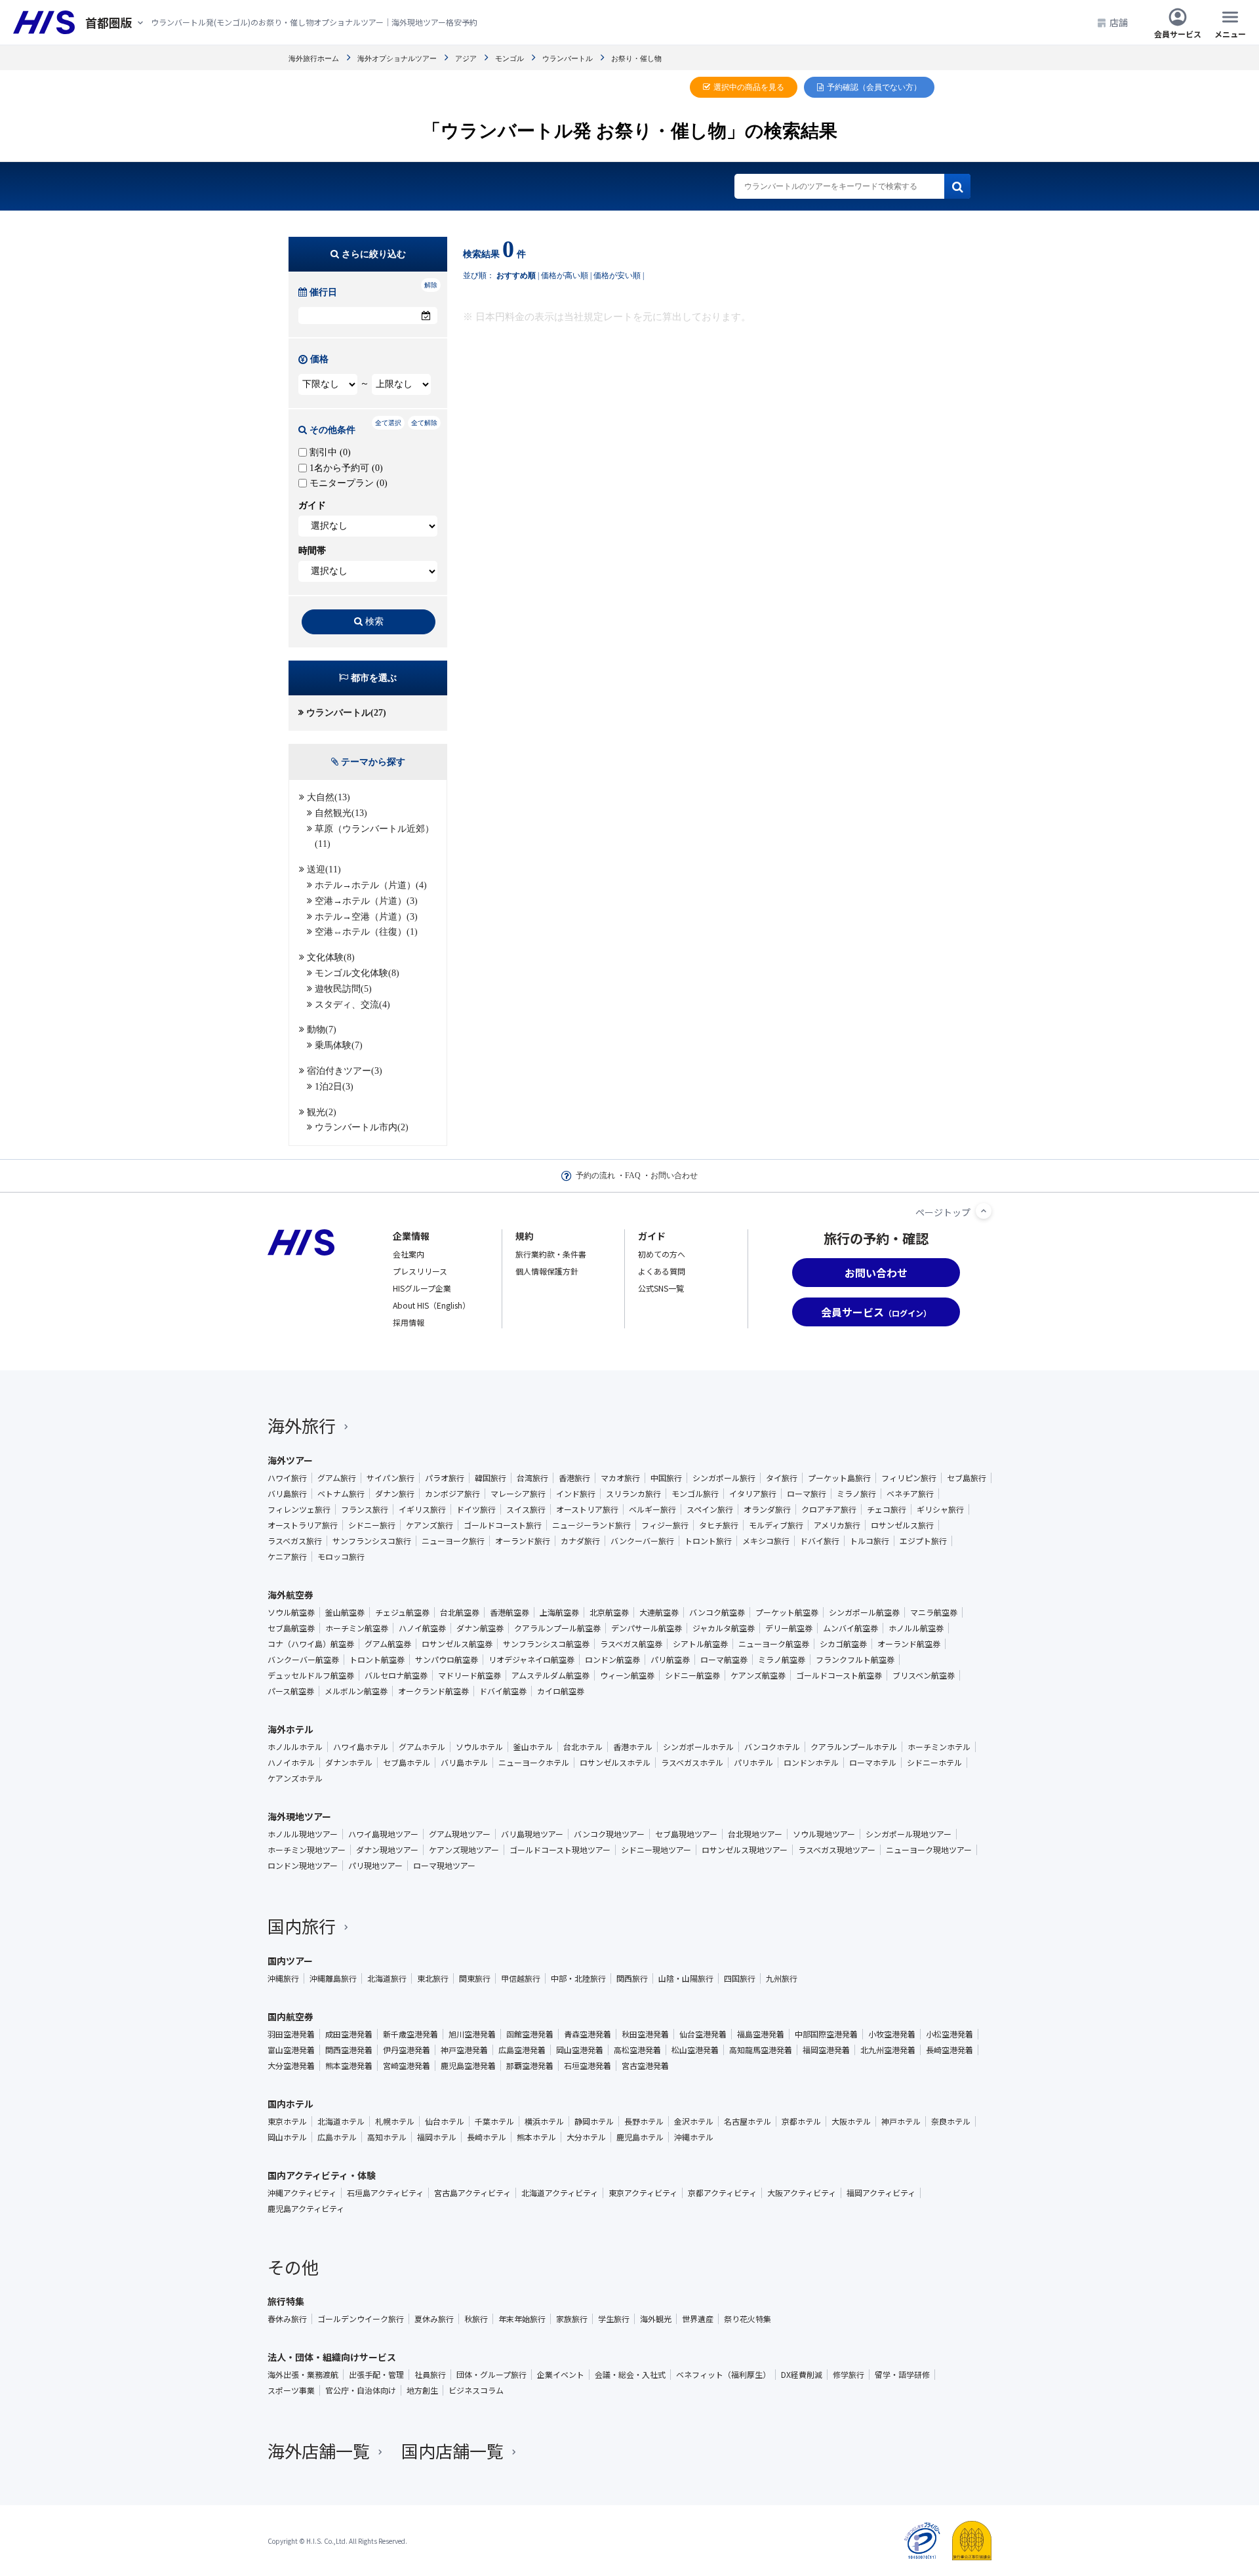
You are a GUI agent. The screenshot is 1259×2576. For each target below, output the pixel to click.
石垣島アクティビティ (385, 2193)
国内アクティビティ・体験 (322, 2175)
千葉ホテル (494, 2121)
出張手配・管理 (376, 2375)
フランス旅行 (365, 1509)
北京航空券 (609, 1612)
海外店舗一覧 (319, 2450)
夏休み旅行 (434, 2319)
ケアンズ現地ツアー (464, 1850)
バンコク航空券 (717, 1612)
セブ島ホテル (407, 1763)
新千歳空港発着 (410, 2034)
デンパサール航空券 (647, 1628)
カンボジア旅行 (452, 1494)
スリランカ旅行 (633, 1494)
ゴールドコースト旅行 (503, 1525)
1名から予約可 (345, 468)
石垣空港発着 (588, 2066)
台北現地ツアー (755, 1834)
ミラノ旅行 (856, 1494)
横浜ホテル (544, 2121)
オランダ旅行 (767, 1509)
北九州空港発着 (888, 2050)
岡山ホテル (287, 2137)
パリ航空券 (670, 1660)
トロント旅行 (708, 1541)
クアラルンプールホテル (854, 1747)
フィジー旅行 (665, 1525)
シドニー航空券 (692, 1675)
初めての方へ (662, 1254)
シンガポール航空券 (864, 1612)
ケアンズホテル (295, 1778)
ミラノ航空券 (782, 1660)
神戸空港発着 (464, 2050)
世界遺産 (698, 2319)
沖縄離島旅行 (333, 1978)
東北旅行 (433, 1978)
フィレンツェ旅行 (299, 1509)
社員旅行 (430, 2375)
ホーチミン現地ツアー (307, 1850)
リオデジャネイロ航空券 (531, 1660)
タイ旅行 (782, 1478)
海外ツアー (290, 1460)
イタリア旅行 (753, 1494)
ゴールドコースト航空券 (839, 1675)
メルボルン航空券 (356, 1691)
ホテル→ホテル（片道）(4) (371, 885)
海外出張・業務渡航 (303, 2375)
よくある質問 (662, 1271)
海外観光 (656, 2319)
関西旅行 (632, 1978)
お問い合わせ (674, 1176)
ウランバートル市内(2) (362, 1127)
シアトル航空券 (700, 1644)
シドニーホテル (934, 1763)
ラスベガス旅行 (295, 1541)
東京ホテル (287, 2121)
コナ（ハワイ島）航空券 (311, 1644)
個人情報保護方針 (547, 1271)
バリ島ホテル (464, 1763)
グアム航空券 (388, 1644)
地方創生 (422, 2390)
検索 (374, 622)
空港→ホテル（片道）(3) (366, 901)
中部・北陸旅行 (578, 1978)
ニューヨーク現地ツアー (929, 1850)
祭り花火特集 (748, 2319)
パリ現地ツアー (375, 1866)
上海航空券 (559, 1612)
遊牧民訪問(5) (343, 989)
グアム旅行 (337, 1478)
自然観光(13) (341, 813)
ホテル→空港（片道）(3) (366, 917)
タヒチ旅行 (719, 1525)
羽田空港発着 (291, 2034)
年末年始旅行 (522, 2319)
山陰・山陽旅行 (686, 1978)
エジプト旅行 (923, 1541)
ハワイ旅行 (287, 1478)
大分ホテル (586, 2137)
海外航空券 (290, 1595)
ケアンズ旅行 (430, 1525)
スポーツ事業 (291, 2390)
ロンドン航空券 (612, 1660)
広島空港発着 (522, 2050)
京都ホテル (801, 2121)
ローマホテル (873, 1763)
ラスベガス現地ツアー (837, 1850)
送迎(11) (324, 869)
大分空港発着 (291, 2066)
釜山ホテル (533, 1747)
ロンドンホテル (811, 1763)
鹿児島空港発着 (468, 2066)
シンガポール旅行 (724, 1478)
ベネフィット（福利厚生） (723, 2375)
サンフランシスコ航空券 (546, 1644)
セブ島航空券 (291, 1628)
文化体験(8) (331, 957)
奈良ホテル (951, 2121)
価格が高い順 (565, 276)
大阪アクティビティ (802, 2193)
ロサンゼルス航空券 (457, 1644)
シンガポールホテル (698, 1747)
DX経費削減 (802, 2375)
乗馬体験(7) (339, 1045)
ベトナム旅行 (341, 1494)
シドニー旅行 (372, 1525)
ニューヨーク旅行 (453, 1541)
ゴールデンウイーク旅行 (361, 2319)
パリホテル (753, 1763)
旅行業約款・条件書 (551, 1254)
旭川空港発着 (472, 2034)
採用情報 (409, 1322)
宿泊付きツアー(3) (345, 1071)
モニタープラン (347, 483)
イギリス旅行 (422, 1509)
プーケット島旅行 (839, 1478)
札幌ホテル (395, 2121)
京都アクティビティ (722, 2193)
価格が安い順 (617, 276)
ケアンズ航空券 (758, 1675)
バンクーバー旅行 (642, 1541)
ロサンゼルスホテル (615, 1763)
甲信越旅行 (521, 1978)
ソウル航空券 (291, 1612)
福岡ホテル (437, 2137)
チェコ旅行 (887, 1509)
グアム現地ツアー (460, 1834)
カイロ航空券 (561, 1691)
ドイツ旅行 (476, 1509)
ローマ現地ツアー (444, 1866)
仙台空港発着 (703, 2034)
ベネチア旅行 (910, 1494)
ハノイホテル (291, 1763)
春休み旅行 (287, 2319)
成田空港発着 (349, 2034)
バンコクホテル (772, 1747)
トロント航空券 (377, 1660)
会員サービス (1178, 33)
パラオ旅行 (445, 1478)
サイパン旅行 (390, 1478)
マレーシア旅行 (518, 1494)
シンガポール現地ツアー (909, 1834)
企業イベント (561, 2375)
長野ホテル (644, 2121)
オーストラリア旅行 (303, 1525)
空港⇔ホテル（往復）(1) (366, 932)
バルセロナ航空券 (396, 1675)
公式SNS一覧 (661, 1288)
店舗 (1119, 22)
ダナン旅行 (395, 1494)
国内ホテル (290, 2104)
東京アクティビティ (643, 2193)
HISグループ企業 (422, 1288)
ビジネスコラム (476, 2390)
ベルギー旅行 (652, 1509)
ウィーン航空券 (627, 1675)
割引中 (329, 452)
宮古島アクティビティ (472, 2193)
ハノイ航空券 (422, 1628)
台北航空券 (460, 1612)
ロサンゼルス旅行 (902, 1525)
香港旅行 (574, 1478)
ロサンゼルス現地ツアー (745, 1850)
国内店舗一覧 (452, 2450)
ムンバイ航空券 (850, 1628)
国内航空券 (290, 2016)
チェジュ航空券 (402, 1612)
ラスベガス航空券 (631, 1644)
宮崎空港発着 (407, 2066)
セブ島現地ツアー (686, 1834)
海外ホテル (290, 1729)
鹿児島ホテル (640, 2137)
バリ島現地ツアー (532, 1834)
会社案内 (409, 1254)
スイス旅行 (526, 1509)
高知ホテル (387, 2137)
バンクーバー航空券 (303, 1660)
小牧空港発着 (892, 2034)
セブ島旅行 (967, 1478)
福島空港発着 (761, 2034)
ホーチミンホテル (939, 1747)
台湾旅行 (532, 1478)
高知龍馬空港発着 (761, 2050)
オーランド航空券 (909, 1644)
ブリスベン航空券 (924, 1675)
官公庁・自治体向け (361, 2390)
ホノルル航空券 (916, 1628)
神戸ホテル (901, 2121)
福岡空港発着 (826, 2050)
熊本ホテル (536, 2137)
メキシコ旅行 (766, 1541)
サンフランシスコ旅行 (372, 1541)
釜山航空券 (345, 1612)
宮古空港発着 (645, 2066)
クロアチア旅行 (829, 1509)
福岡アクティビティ (881, 2193)
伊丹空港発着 (407, 2050)
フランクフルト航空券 (855, 1660)
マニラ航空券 (934, 1612)
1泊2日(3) (334, 1087)
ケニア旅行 (287, 1557)
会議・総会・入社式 (630, 2375)
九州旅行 (782, 1978)
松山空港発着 (695, 2050)
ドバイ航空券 (503, 1691)
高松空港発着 (637, 2050)
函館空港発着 (530, 2034)
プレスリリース (420, 1271)
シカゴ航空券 (843, 1644)
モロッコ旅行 (341, 1557)
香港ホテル (633, 1747)
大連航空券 (659, 1612)
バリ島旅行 (287, 1494)
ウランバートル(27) (346, 713)
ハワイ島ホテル (361, 1747)
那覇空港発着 (530, 2066)
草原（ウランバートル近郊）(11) (374, 837)
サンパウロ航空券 (447, 1660)
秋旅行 (476, 2319)
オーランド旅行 (523, 1541)
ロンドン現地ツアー (303, 1866)
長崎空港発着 (949, 2050)
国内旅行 (302, 1926)
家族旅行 (572, 2319)
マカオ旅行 (620, 1478)
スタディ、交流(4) (352, 1005)
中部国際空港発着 (826, 2034)
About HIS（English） (431, 1305)
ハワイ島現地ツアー (383, 1834)
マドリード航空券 (470, 1675)
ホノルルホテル (295, 1747)
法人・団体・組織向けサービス (332, 2357)
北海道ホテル (341, 2121)
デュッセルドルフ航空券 (311, 1675)
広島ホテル (337, 2137)
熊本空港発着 (349, 2066)
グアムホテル (422, 1747)
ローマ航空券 (724, 1660)
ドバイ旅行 (820, 1541)
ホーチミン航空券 (357, 1628)
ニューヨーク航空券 (774, 1644)
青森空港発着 (588, 2034)
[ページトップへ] (984, 1211)
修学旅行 (849, 2375)
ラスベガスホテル (692, 1763)
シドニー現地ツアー (656, 1850)
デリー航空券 (789, 1628)
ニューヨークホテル (534, 1763)
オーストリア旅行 (587, 1509)
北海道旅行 (387, 1978)
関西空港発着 (349, 2050)
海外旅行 (302, 1425)
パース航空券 (291, 1691)
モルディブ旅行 (776, 1525)
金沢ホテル (694, 2121)
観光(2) (322, 1112)
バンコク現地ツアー (609, 1834)
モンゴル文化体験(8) (357, 973)
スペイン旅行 (710, 1509)
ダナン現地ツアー (387, 1850)
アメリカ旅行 (837, 1525)
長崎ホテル (487, 2137)
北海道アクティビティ (560, 2193)
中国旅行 (666, 1478)
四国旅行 (740, 1978)
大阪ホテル (851, 2121)
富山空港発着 (291, 2050)
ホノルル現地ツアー (303, 1834)
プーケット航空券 (787, 1612)
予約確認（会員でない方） (874, 87)
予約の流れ (595, 1176)
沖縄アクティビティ (302, 2193)
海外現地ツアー (299, 1816)
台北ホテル (583, 1747)
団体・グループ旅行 (491, 2375)
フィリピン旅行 (909, 1478)
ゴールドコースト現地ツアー (560, 1850)
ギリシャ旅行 (940, 1509)
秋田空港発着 (645, 2034)
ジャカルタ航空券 (724, 1628)
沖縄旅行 (283, 1978)
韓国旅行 (490, 1478)
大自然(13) (329, 797)
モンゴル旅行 (695, 1494)
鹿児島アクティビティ (306, 2209)
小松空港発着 (949, 2034)
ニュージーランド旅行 (591, 1525)
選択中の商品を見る (749, 87)
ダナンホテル (349, 1763)
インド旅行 (576, 1494)
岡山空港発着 (580, 2050)
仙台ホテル (445, 2121)
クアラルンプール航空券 (557, 1628)
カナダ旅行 (580, 1541)
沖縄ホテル (694, 2137)
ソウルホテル (479, 1747)
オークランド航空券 (433, 1691)
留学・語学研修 (902, 2375)
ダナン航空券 (480, 1628)
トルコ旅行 (869, 1541)
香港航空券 (510, 1612)
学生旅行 (614, 2319)
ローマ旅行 (807, 1494)
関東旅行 (475, 1978)
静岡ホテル (594, 2121)
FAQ (633, 1176)
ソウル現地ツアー (824, 1834)
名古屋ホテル (748, 2121)
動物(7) (322, 1030)
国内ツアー (290, 1961)
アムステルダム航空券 (550, 1675)
